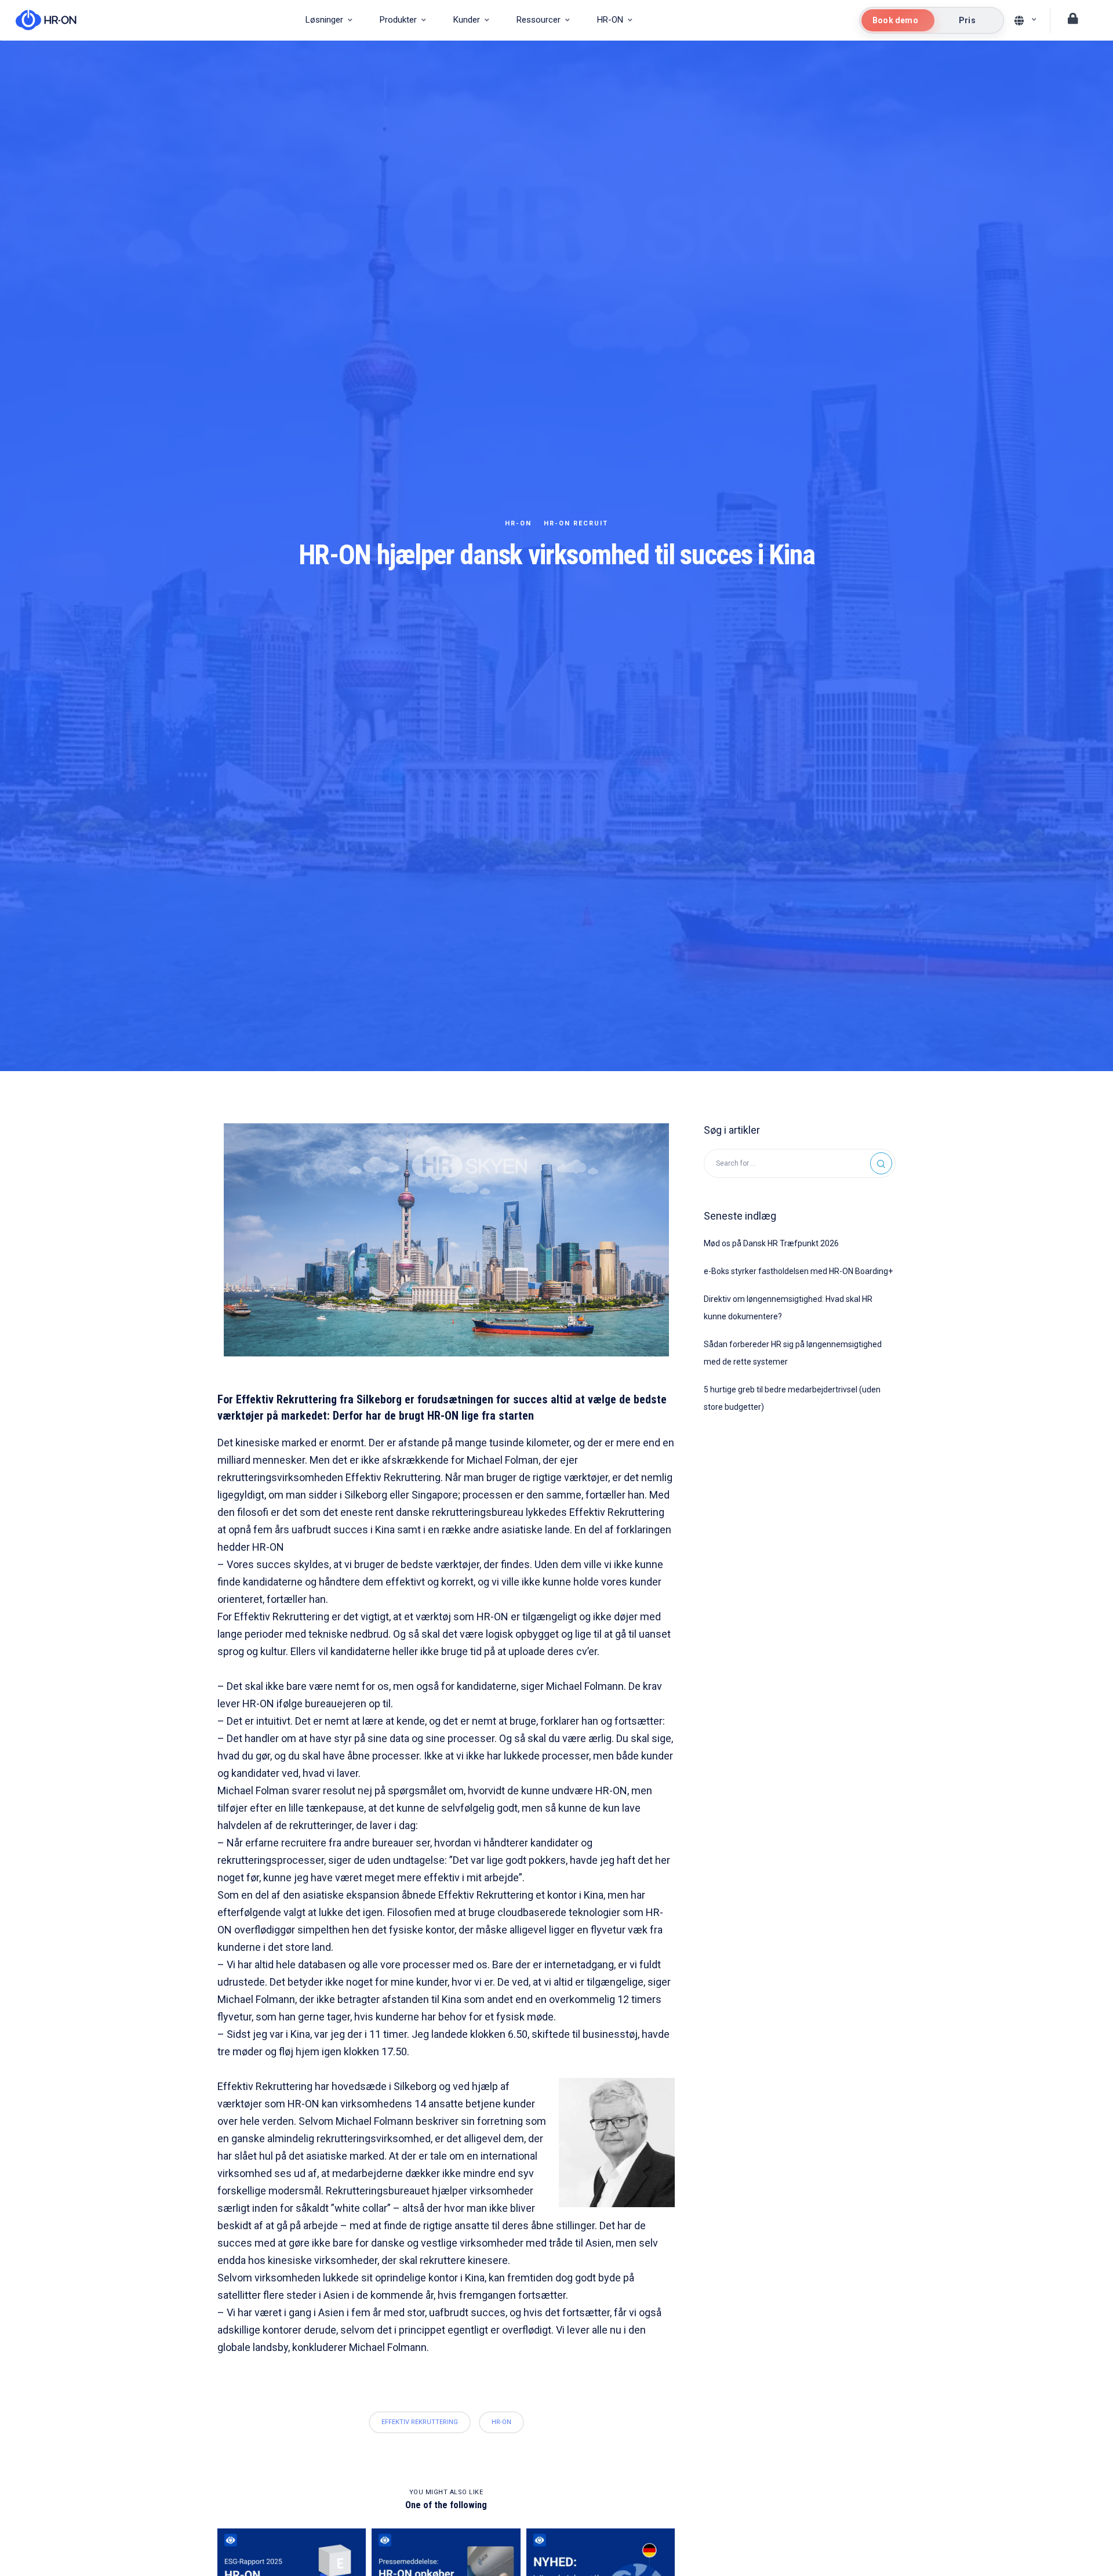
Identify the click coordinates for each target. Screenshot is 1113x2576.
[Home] (40, 20)
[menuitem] (329, 20)
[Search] (881, 1163)
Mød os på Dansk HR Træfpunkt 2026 (771, 1243)
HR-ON (518, 523)
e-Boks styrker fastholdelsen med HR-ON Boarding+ (798, 1271)
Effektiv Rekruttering (420, 2422)
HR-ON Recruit (576, 523)
